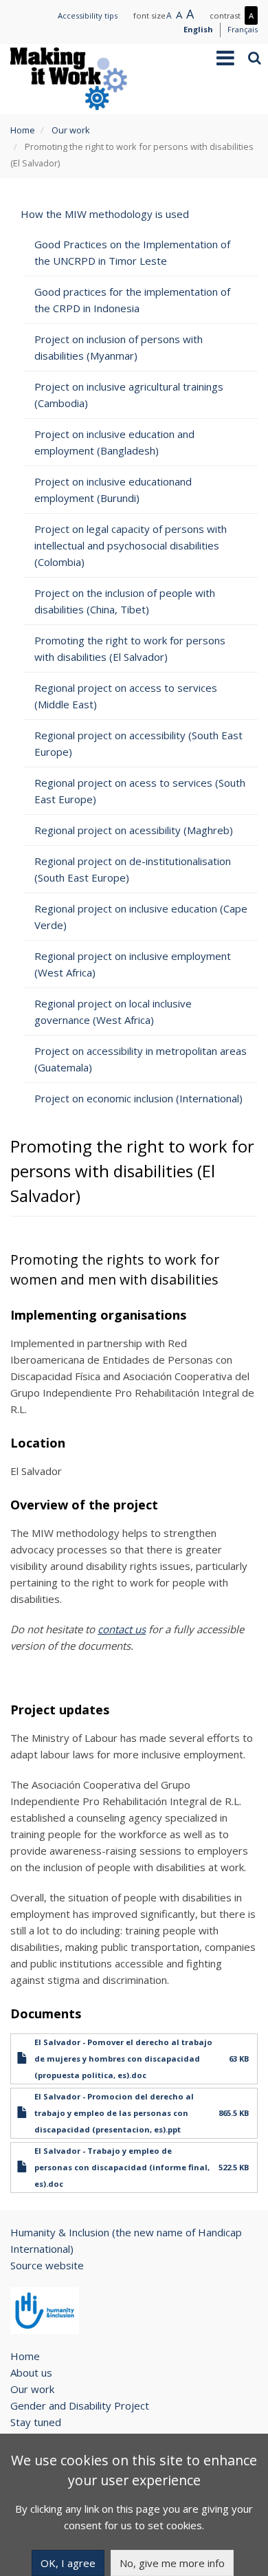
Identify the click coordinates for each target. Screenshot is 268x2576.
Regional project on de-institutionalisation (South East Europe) (133, 869)
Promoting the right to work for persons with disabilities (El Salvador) (130, 648)
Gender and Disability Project (80, 2405)
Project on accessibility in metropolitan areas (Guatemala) (141, 1059)
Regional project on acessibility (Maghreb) (134, 830)
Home (23, 130)
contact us (122, 1629)
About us (31, 2372)
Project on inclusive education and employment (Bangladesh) (114, 442)
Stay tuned (36, 2422)
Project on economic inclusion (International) (138, 1098)
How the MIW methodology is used (105, 214)
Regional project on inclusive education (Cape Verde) (141, 917)
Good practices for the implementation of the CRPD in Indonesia (132, 300)
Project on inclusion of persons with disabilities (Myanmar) (119, 347)
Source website (47, 2265)
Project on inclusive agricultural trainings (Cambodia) (129, 395)
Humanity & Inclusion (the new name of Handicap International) (126, 2240)
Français (243, 29)
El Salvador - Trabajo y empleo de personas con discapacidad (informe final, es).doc (122, 2167)
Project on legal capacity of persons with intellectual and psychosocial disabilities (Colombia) (131, 545)
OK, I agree (68, 2563)
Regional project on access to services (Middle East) (126, 696)
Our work (71, 130)
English (198, 29)
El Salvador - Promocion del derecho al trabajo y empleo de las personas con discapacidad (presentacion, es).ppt (114, 2113)
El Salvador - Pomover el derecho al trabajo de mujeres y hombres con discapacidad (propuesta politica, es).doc (123, 2059)
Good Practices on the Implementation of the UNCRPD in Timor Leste (132, 252)
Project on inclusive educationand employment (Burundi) (113, 490)
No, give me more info (172, 2563)
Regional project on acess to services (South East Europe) (140, 791)
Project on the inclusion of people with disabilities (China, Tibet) (125, 601)
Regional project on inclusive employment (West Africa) (133, 964)
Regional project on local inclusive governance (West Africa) (113, 1012)
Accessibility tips (88, 15)
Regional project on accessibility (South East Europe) (138, 743)
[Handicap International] (45, 2311)
